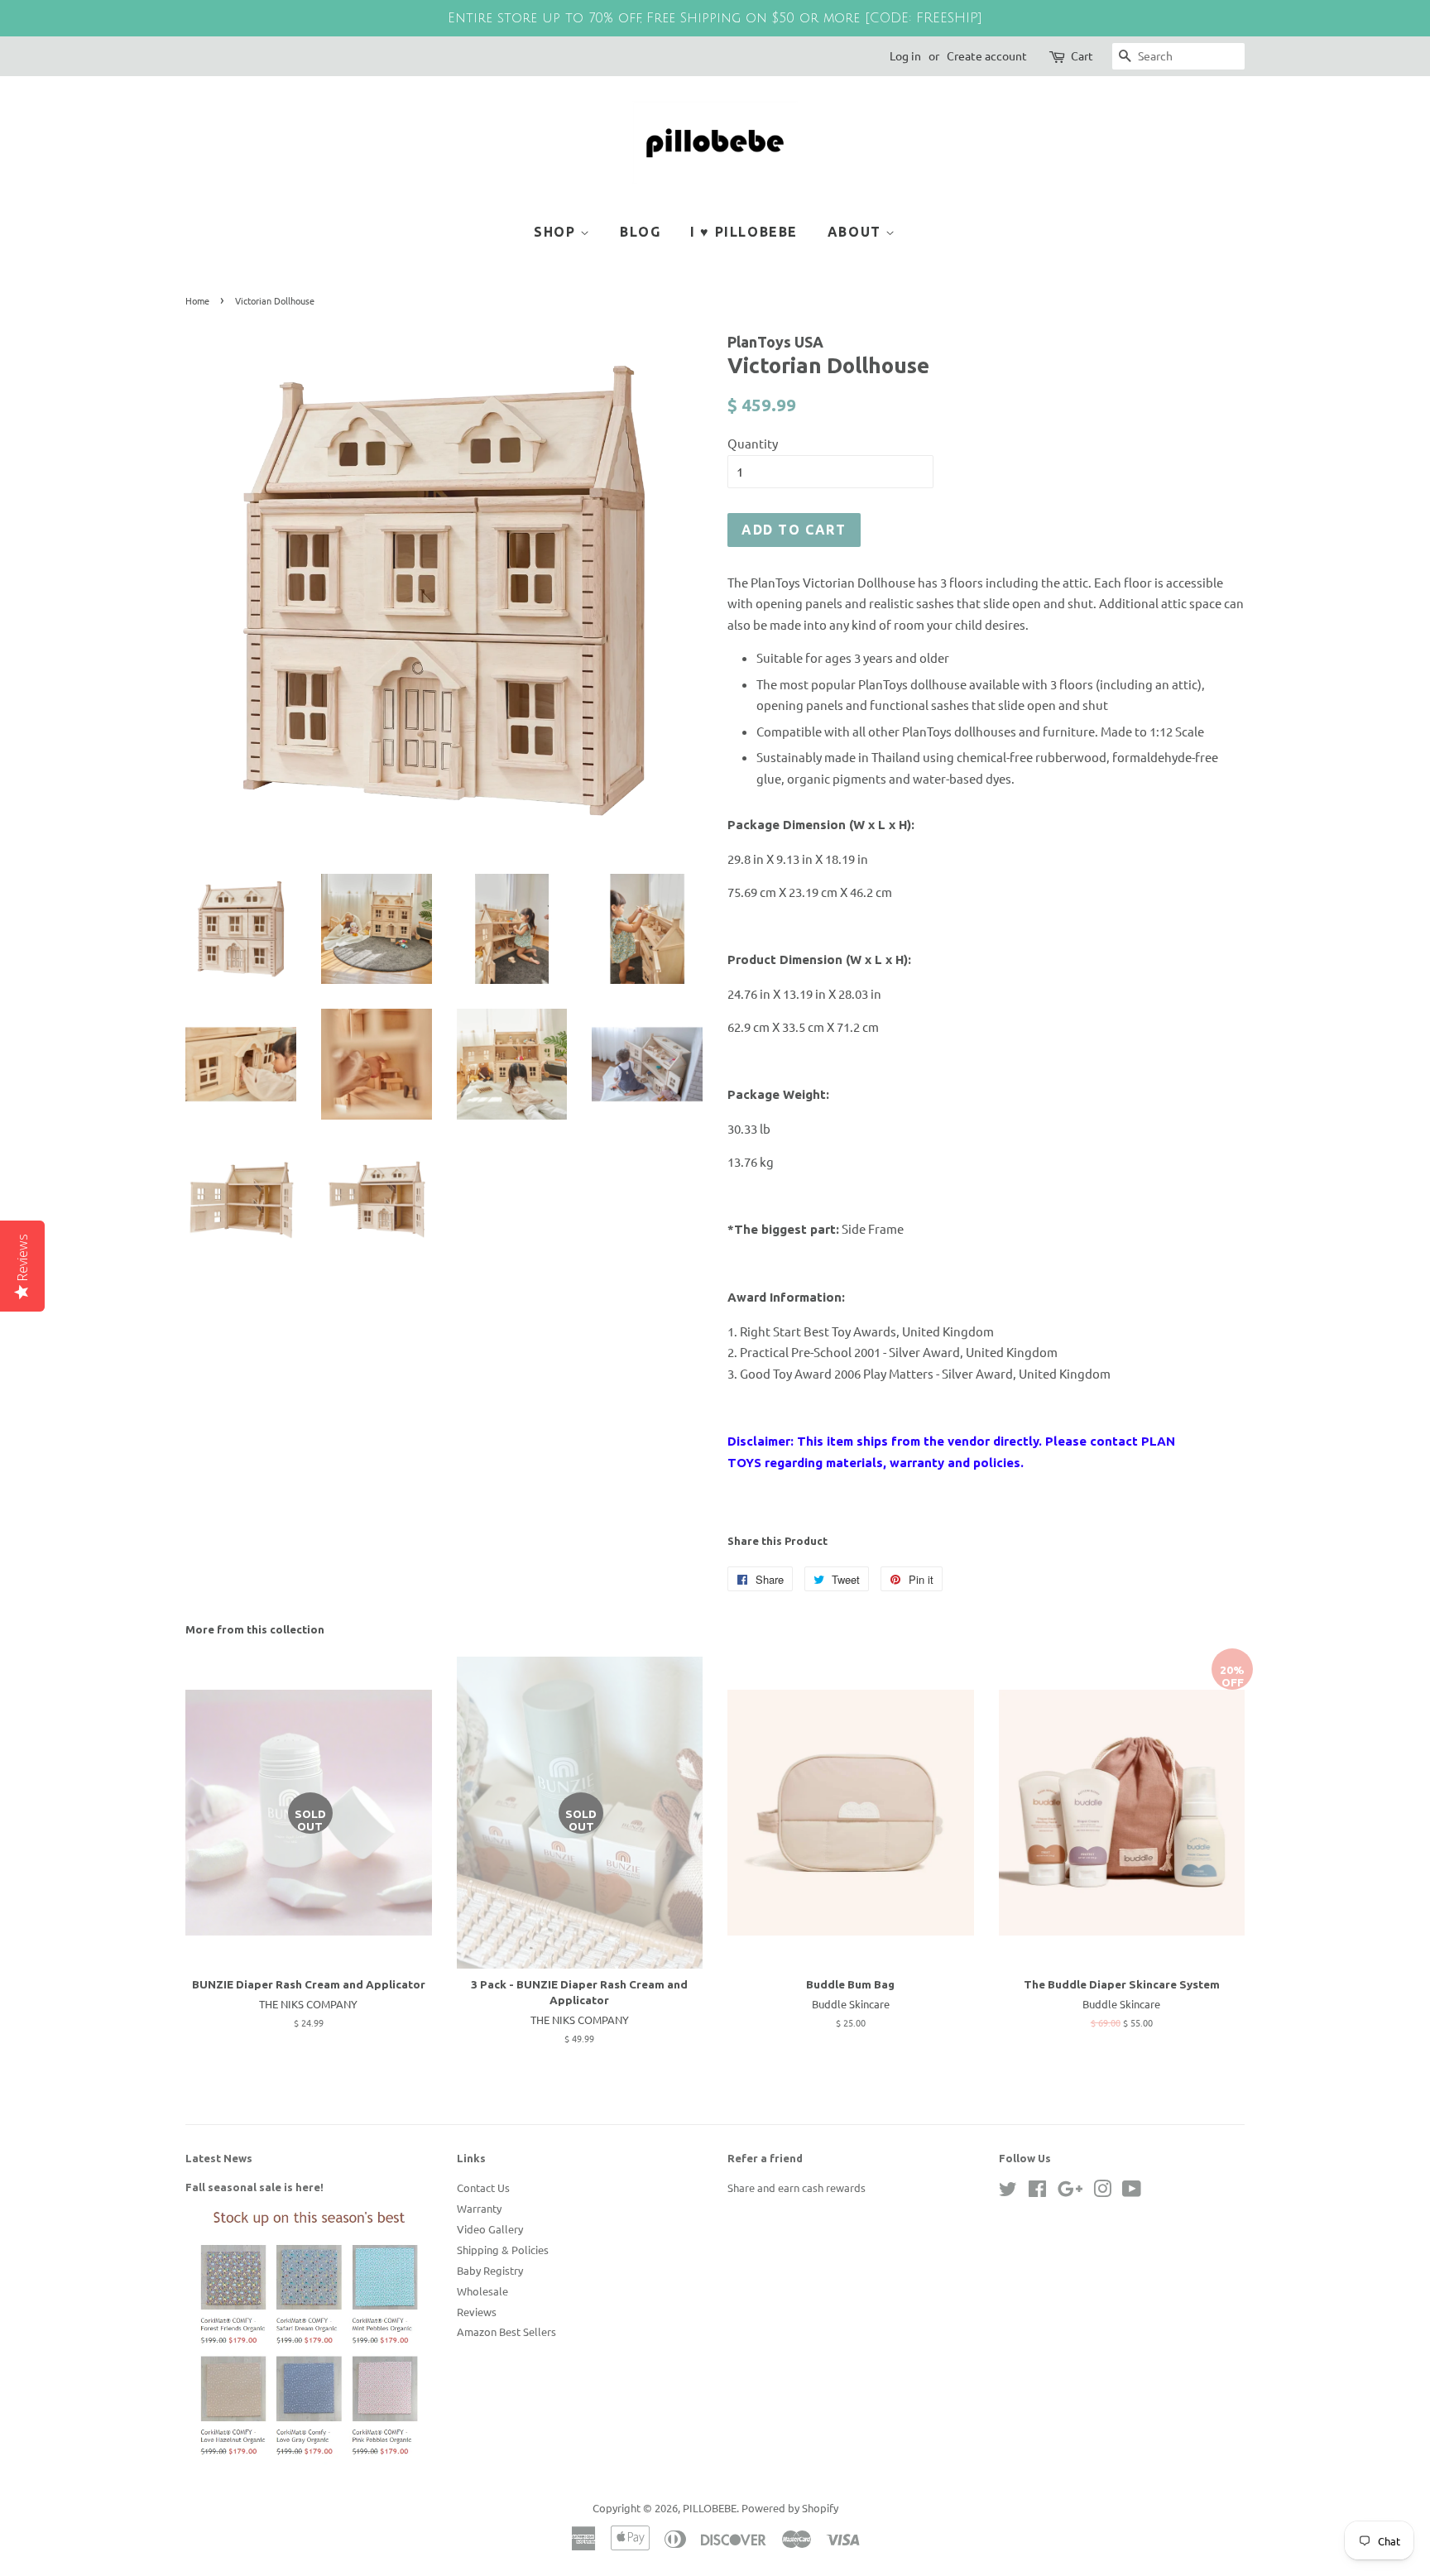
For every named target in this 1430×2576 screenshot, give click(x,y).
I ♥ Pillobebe (744, 232)
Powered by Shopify (790, 2508)
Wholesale (482, 2291)
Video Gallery (490, 2229)
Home (197, 300)
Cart (1082, 55)
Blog (640, 232)
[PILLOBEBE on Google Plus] (1070, 2192)
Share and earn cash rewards (797, 2187)
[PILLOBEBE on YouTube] (1132, 2192)
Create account (987, 55)
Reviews (477, 2312)
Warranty (479, 2208)
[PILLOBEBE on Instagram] (1102, 2192)
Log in (905, 55)
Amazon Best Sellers (506, 2331)
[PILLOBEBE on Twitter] (1008, 2192)
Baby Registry (490, 2270)
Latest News (219, 2158)
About (857, 232)
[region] (715, 18)
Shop (557, 232)
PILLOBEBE (710, 2508)
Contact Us (483, 2187)
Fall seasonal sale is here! (254, 2187)
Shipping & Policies (503, 2250)
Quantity (753, 443)
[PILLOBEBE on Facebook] (1037, 2192)
